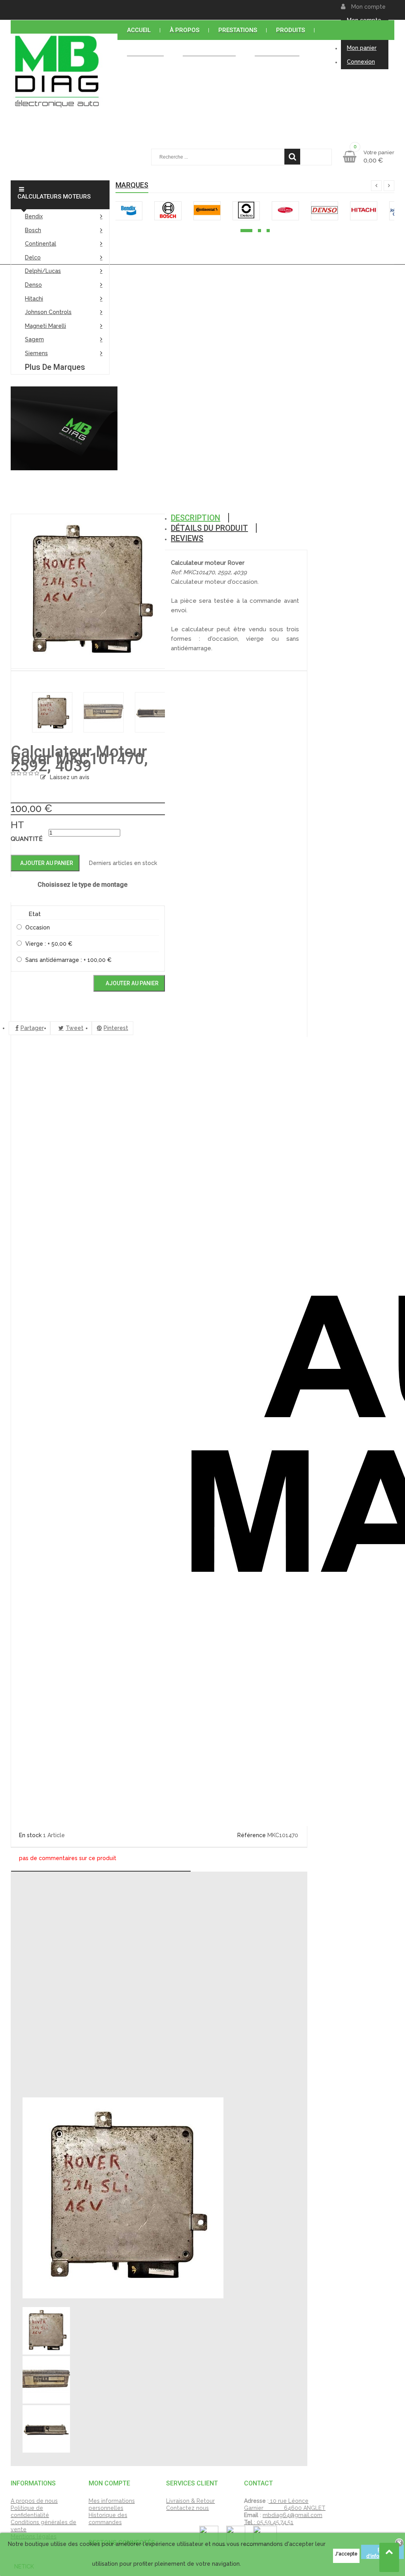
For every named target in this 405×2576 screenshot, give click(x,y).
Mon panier (362, 48)
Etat (35, 914)
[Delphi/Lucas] (285, 211)
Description (196, 518)
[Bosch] (168, 211)
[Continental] (207, 211)
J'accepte (346, 2554)
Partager (32, 1028)
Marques (132, 185)
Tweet (75, 1028)
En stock (30, 1835)
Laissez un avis (70, 777)
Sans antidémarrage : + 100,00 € (68, 960)
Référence (252, 1835)
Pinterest (116, 1028)
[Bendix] (129, 211)
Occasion (38, 927)
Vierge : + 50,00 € (49, 944)
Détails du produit (209, 528)
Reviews (187, 538)
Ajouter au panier (46, 863)
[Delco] (246, 211)
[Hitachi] (364, 211)
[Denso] (325, 211)
